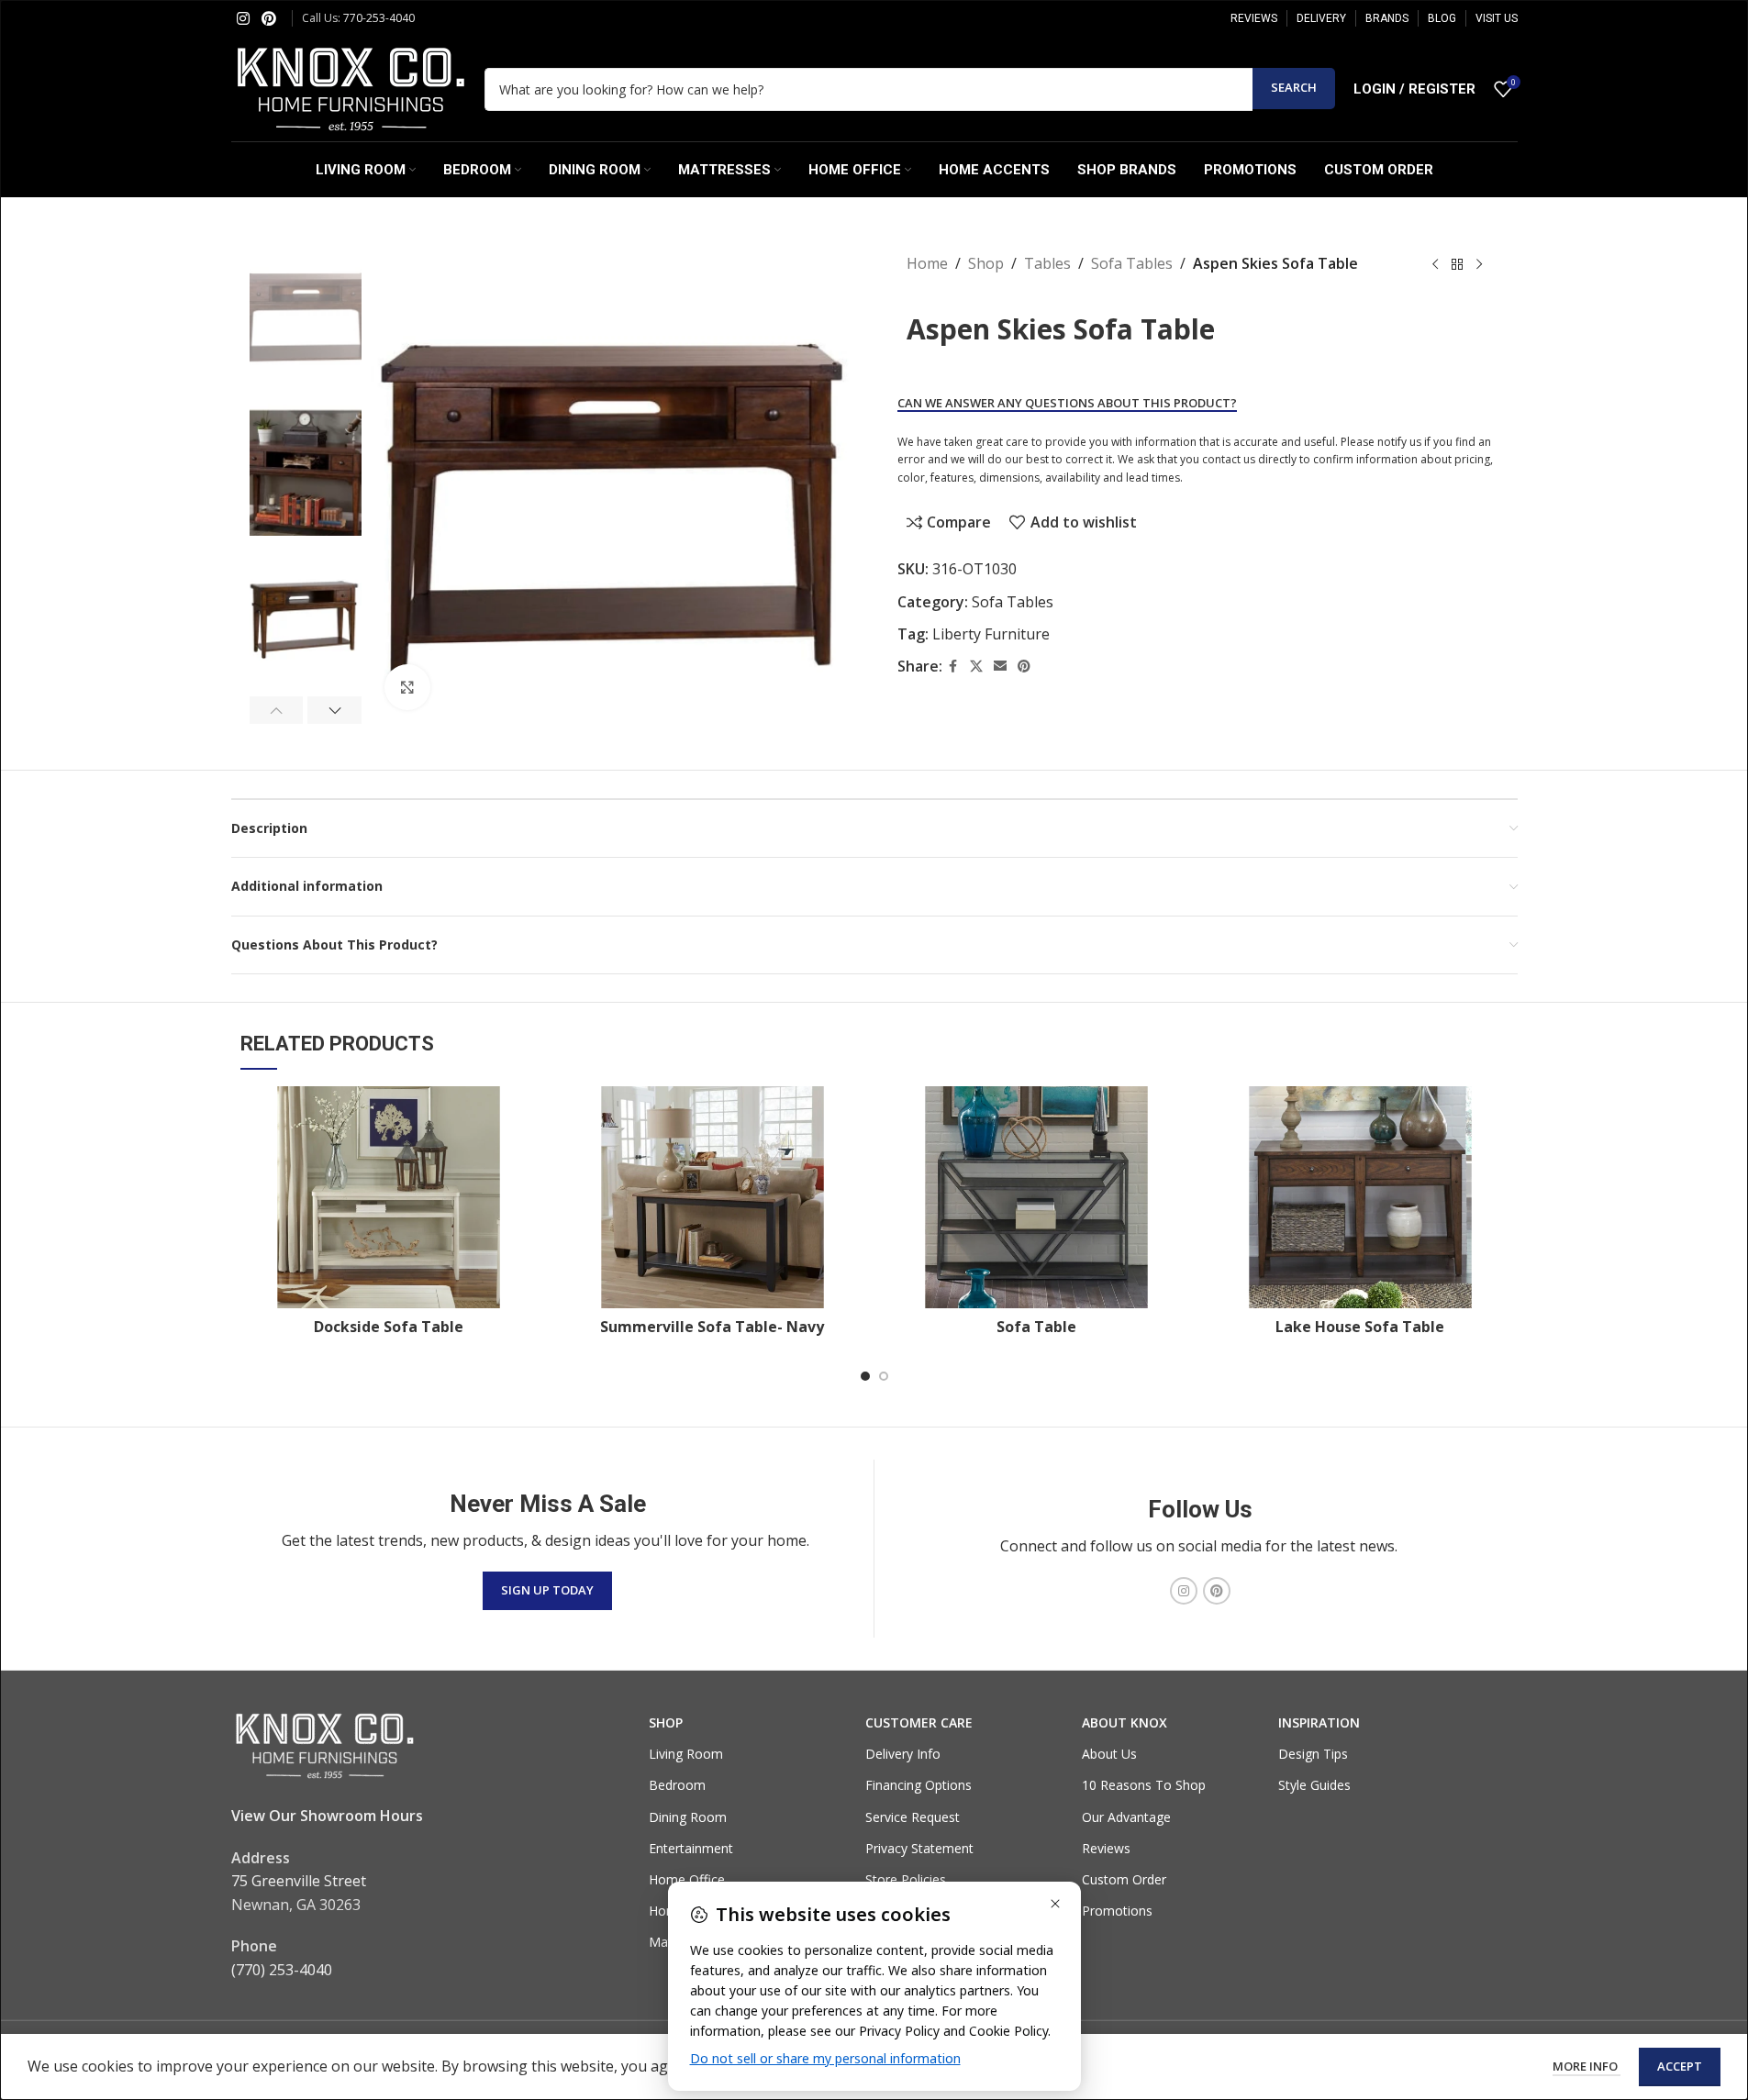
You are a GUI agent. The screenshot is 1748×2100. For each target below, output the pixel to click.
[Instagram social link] (244, 18)
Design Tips (1313, 1754)
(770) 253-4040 (282, 1970)
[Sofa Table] (1036, 1197)
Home (927, 263)
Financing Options (919, 1785)
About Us (1109, 1754)
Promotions (1117, 1911)
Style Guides (1314, 1785)
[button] (277, 710)
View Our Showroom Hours (327, 1816)
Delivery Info (903, 1754)
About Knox (1125, 1722)
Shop (986, 263)
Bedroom (677, 1785)
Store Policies (906, 1879)
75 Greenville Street (299, 1881)
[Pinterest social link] (269, 18)
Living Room (686, 1754)
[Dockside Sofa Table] (389, 1197)
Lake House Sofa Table (1360, 1327)
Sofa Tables (1132, 263)
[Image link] (323, 1745)
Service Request (913, 1817)
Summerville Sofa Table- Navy (712, 1327)
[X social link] (976, 667)
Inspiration (1319, 1722)
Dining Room (688, 1817)
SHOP (666, 1722)
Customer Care (919, 1722)
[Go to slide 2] (884, 1376)
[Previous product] (1435, 265)
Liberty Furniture (991, 634)
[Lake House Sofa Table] (1360, 1197)
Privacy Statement (919, 1848)
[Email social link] (1000, 667)
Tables (1047, 263)
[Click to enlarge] (407, 687)
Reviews (1106, 1848)
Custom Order (1124, 1879)
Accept (1680, 2066)
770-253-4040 (379, 18)
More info (1587, 2066)
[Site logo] (349, 87)
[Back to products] (1457, 265)
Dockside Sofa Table (389, 1327)
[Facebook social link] (953, 667)
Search (1294, 87)
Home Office (687, 1879)
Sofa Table (1036, 1327)
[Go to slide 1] (865, 1376)
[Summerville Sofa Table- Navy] (713, 1197)
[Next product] (1479, 265)
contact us (1229, 459)
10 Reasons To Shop (1144, 1785)
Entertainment (691, 1848)
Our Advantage (1126, 1817)
